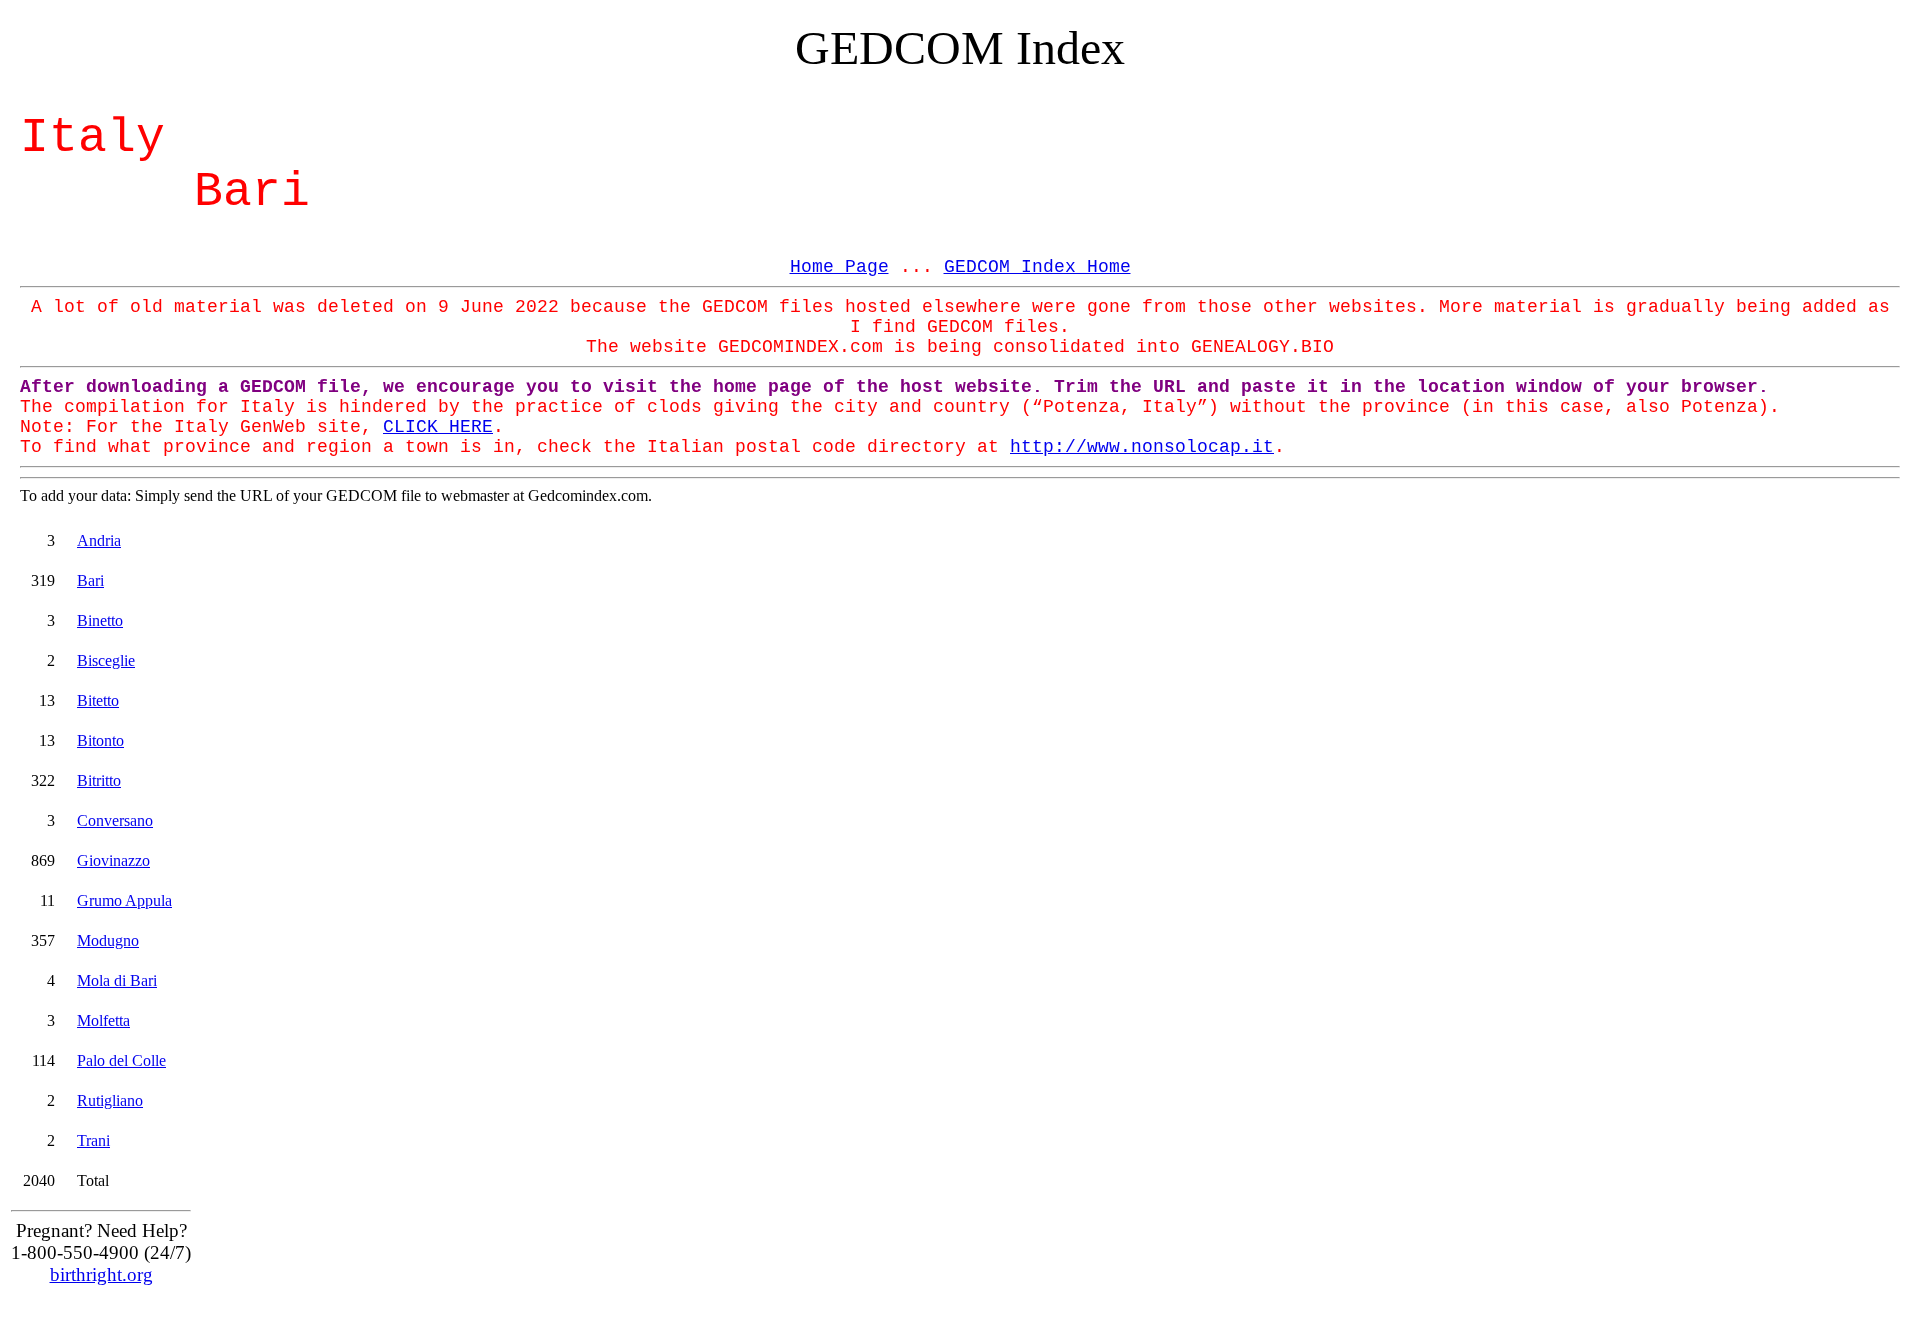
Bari (90, 580)
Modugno (108, 940)
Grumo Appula (124, 900)
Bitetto (98, 700)
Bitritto (99, 780)
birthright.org (101, 1274)
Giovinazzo (113, 860)
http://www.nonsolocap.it (1142, 447)
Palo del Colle (121, 1060)
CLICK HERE (438, 427)
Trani (93, 1140)
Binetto (100, 620)
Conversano (115, 820)
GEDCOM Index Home (1037, 267)
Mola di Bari (117, 980)
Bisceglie (106, 660)
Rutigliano (110, 1100)
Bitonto (100, 740)
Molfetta (103, 1020)
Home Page (839, 267)
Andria (99, 540)
